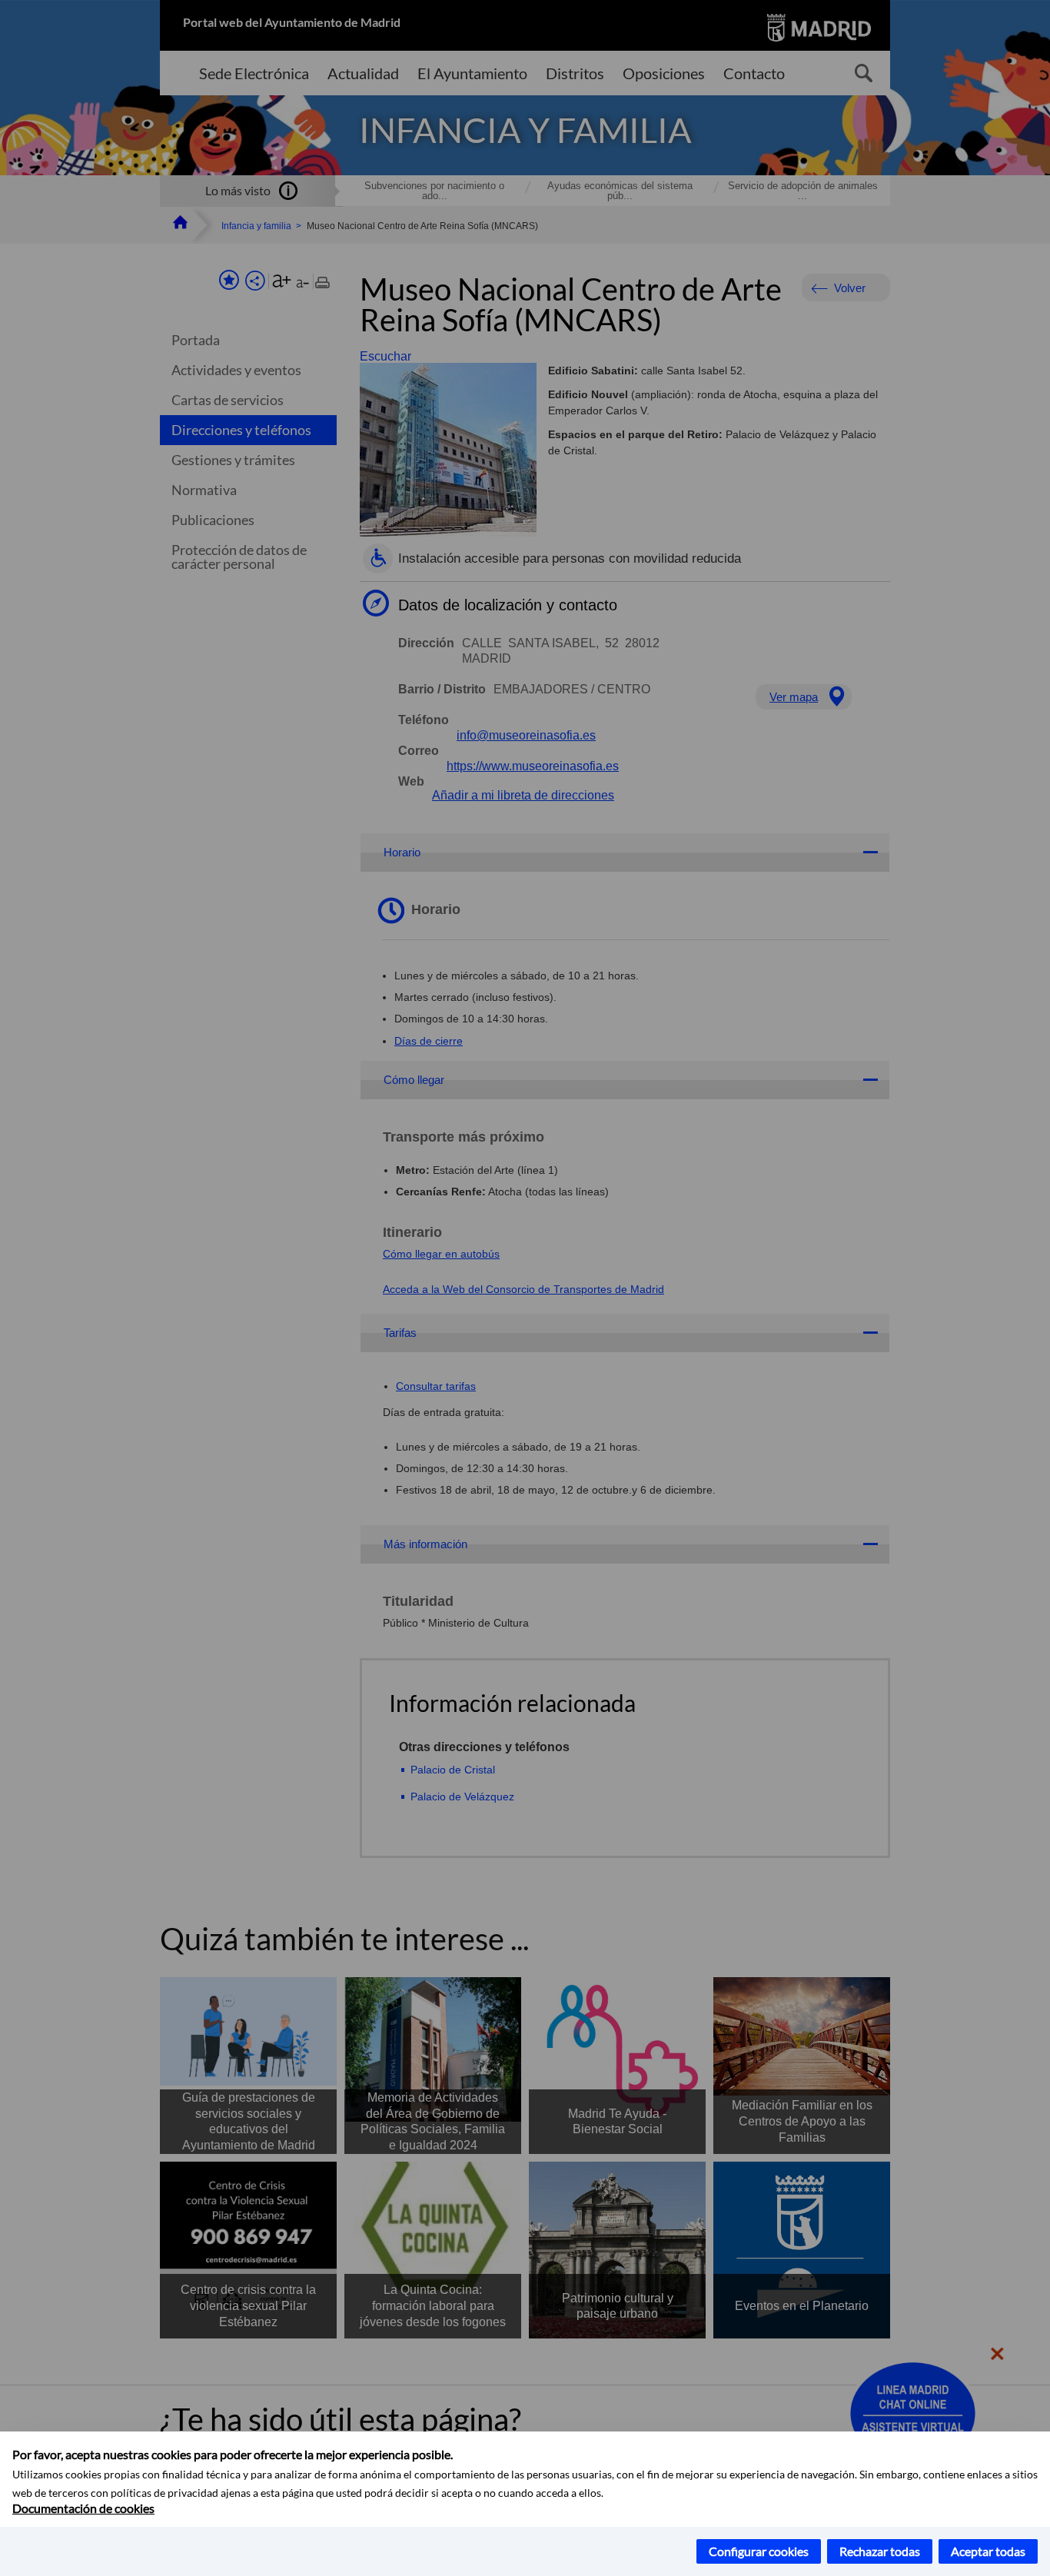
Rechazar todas (880, 2551)
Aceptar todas (988, 2551)
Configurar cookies (759, 2551)
